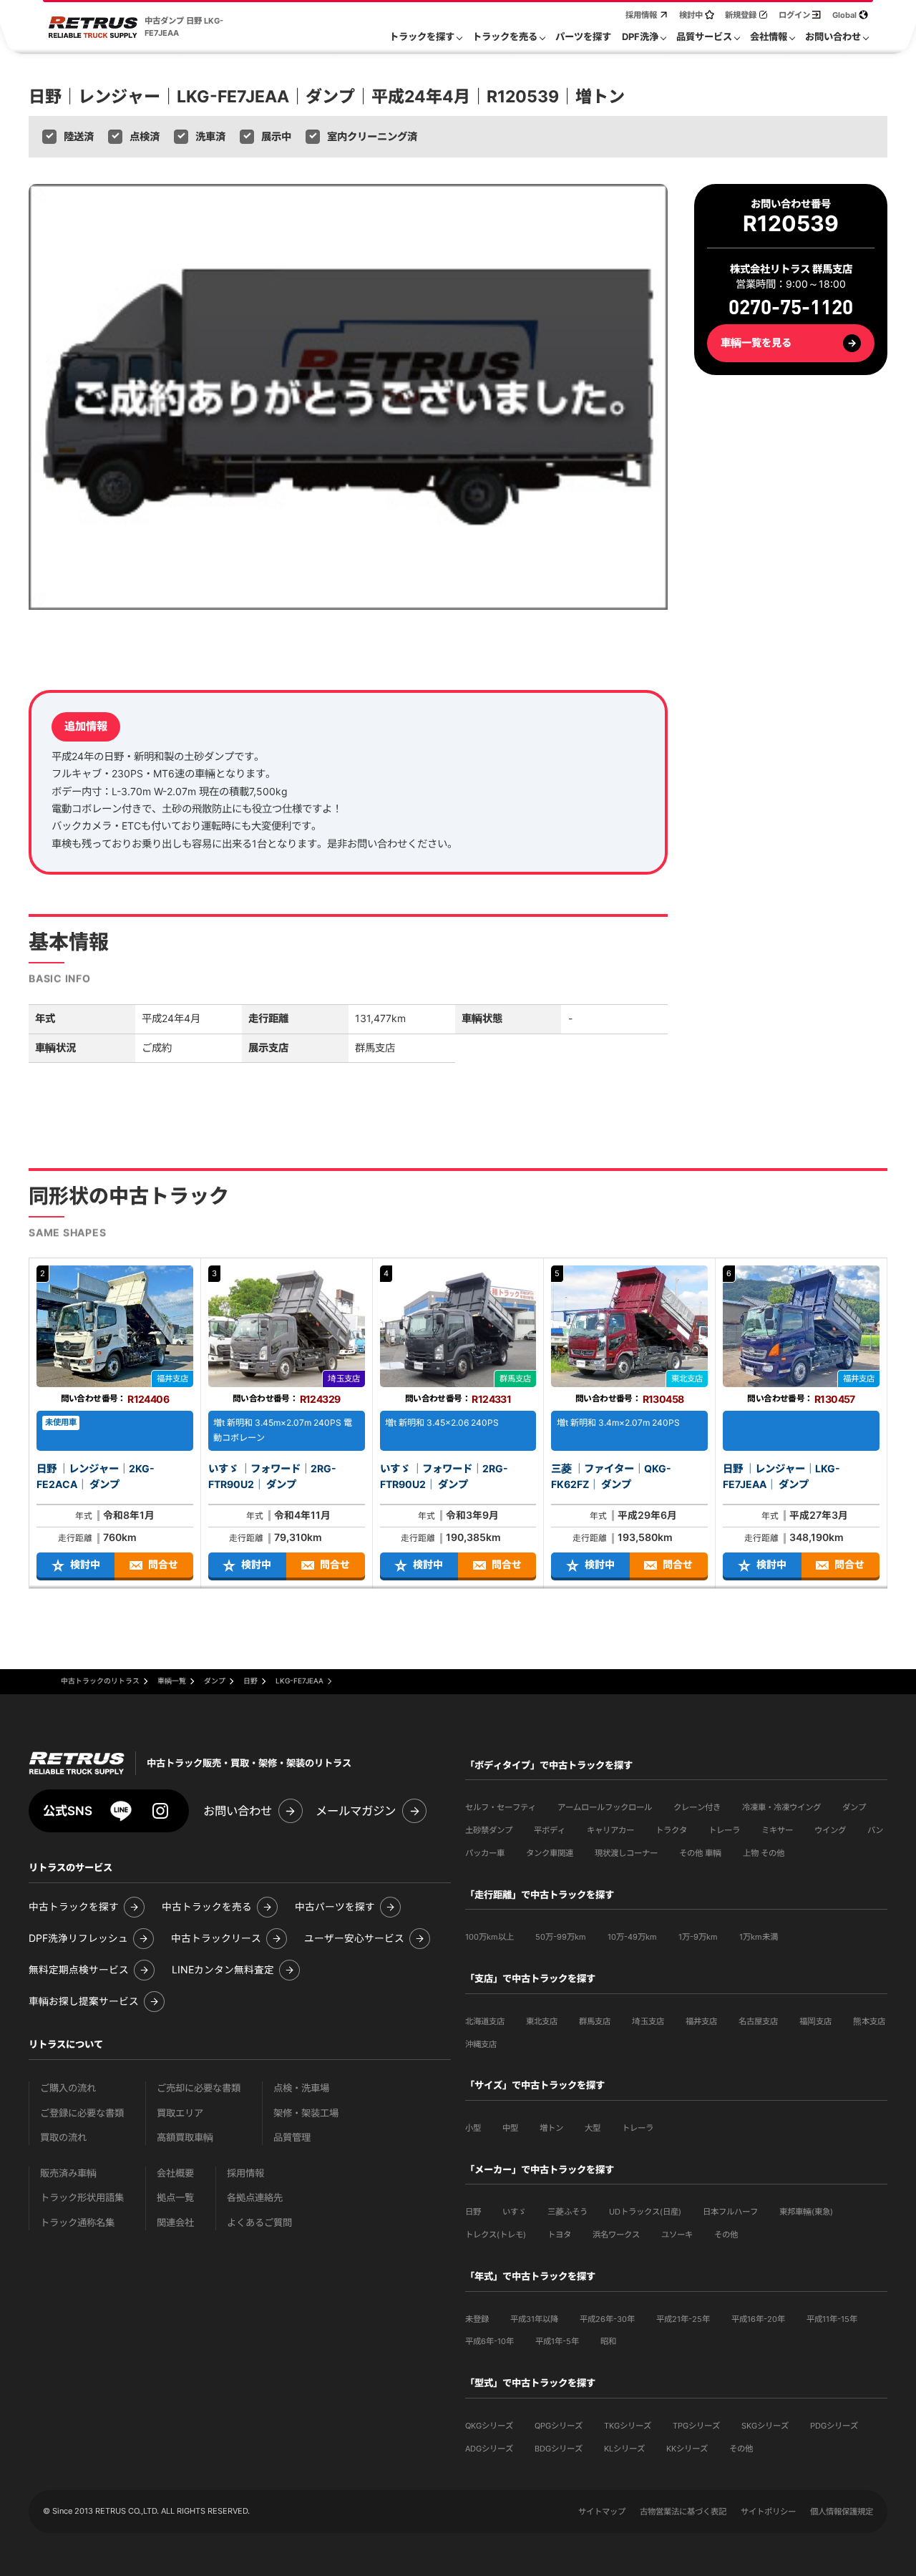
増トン (551, 2128)
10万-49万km (632, 1937)
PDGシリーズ (834, 2426)
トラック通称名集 (77, 2223)
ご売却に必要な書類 (199, 2088)
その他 (726, 2235)
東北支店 (542, 2021)
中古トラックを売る (207, 1907)
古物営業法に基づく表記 (683, 2512)
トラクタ (671, 1830)
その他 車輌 (700, 1853)
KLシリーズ (624, 2449)
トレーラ (724, 1830)
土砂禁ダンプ (489, 1830)
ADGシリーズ (489, 2449)
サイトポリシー (768, 2512)
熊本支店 (869, 2021)
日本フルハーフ (730, 2212)
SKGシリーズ (765, 2426)
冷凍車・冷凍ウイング (781, 1807)
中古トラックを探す (74, 1907)
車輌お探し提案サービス (84, 2002)
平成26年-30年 (607, 2319)
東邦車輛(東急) (806, 2212)
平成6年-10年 (489, 2341)
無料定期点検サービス (79, 1970)
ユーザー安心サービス (354, 1939)
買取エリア (180, 2113)
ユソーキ (677, 2235)
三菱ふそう (567, 2212)
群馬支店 (595, 2021)
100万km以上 (489, 1937)
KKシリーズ (687, 2449)
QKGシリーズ (489, 2426)
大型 (593, 2128)
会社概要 (175, 2173)
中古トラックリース (216, 1939)
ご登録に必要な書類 (82, 2113)
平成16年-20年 (758, 2319)
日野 (473, 2212)
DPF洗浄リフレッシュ (78, 1939)
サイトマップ (602, 2512)
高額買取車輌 (185, 2138)
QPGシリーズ (559, 2426)
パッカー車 (485, 1853)
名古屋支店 (758, 2021)
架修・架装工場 (306, 2113)
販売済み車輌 (68, 2173)
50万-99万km (561, 1937)
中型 (510, 2128)
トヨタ (559, 2235)
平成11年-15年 (832, 2319)
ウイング (830, 1830)
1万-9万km (698, 1937)
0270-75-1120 (791, 309)
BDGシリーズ (559, 2449)
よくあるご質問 (259, 2223)
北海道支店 (485, 2021)
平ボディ (550, 1830)
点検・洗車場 (301, 2088)
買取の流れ (63, 2138)
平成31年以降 (534, 2319)
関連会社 (175, 2223)
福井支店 (701, 2021)
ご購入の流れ (68, 2088)
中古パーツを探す (335, 1907)
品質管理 (292, 2138)
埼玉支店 (648, 2021)
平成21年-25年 (683, 2319)
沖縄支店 (481, 2044)
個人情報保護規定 (842, 2512)
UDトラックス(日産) (645, 2212)
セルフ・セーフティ (501, 1807)
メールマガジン (356, 1811)
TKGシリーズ (628, 2426)
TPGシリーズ (696, 2426)
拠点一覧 (175, 2198)
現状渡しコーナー (626, 1853)
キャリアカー (610, 1830)
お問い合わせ (238, 1811)
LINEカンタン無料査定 (223, 1970)
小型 (473, 2128)
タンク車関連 (550, 1853)
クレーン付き (697, 1807)
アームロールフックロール (605, 1807)
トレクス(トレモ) (496, 2235)
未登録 (477, 2319)
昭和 (608, 2341)
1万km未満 (759, 1937)
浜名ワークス (616, 2235)
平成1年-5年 (557, 2341)
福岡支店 (815, 2021)
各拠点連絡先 (255, 2198)
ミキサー (777, 1830)
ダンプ (854, 1807)
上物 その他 (764, 1853)
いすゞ (514, 2212)
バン (875, 1830)
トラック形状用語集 (82, 2198)
